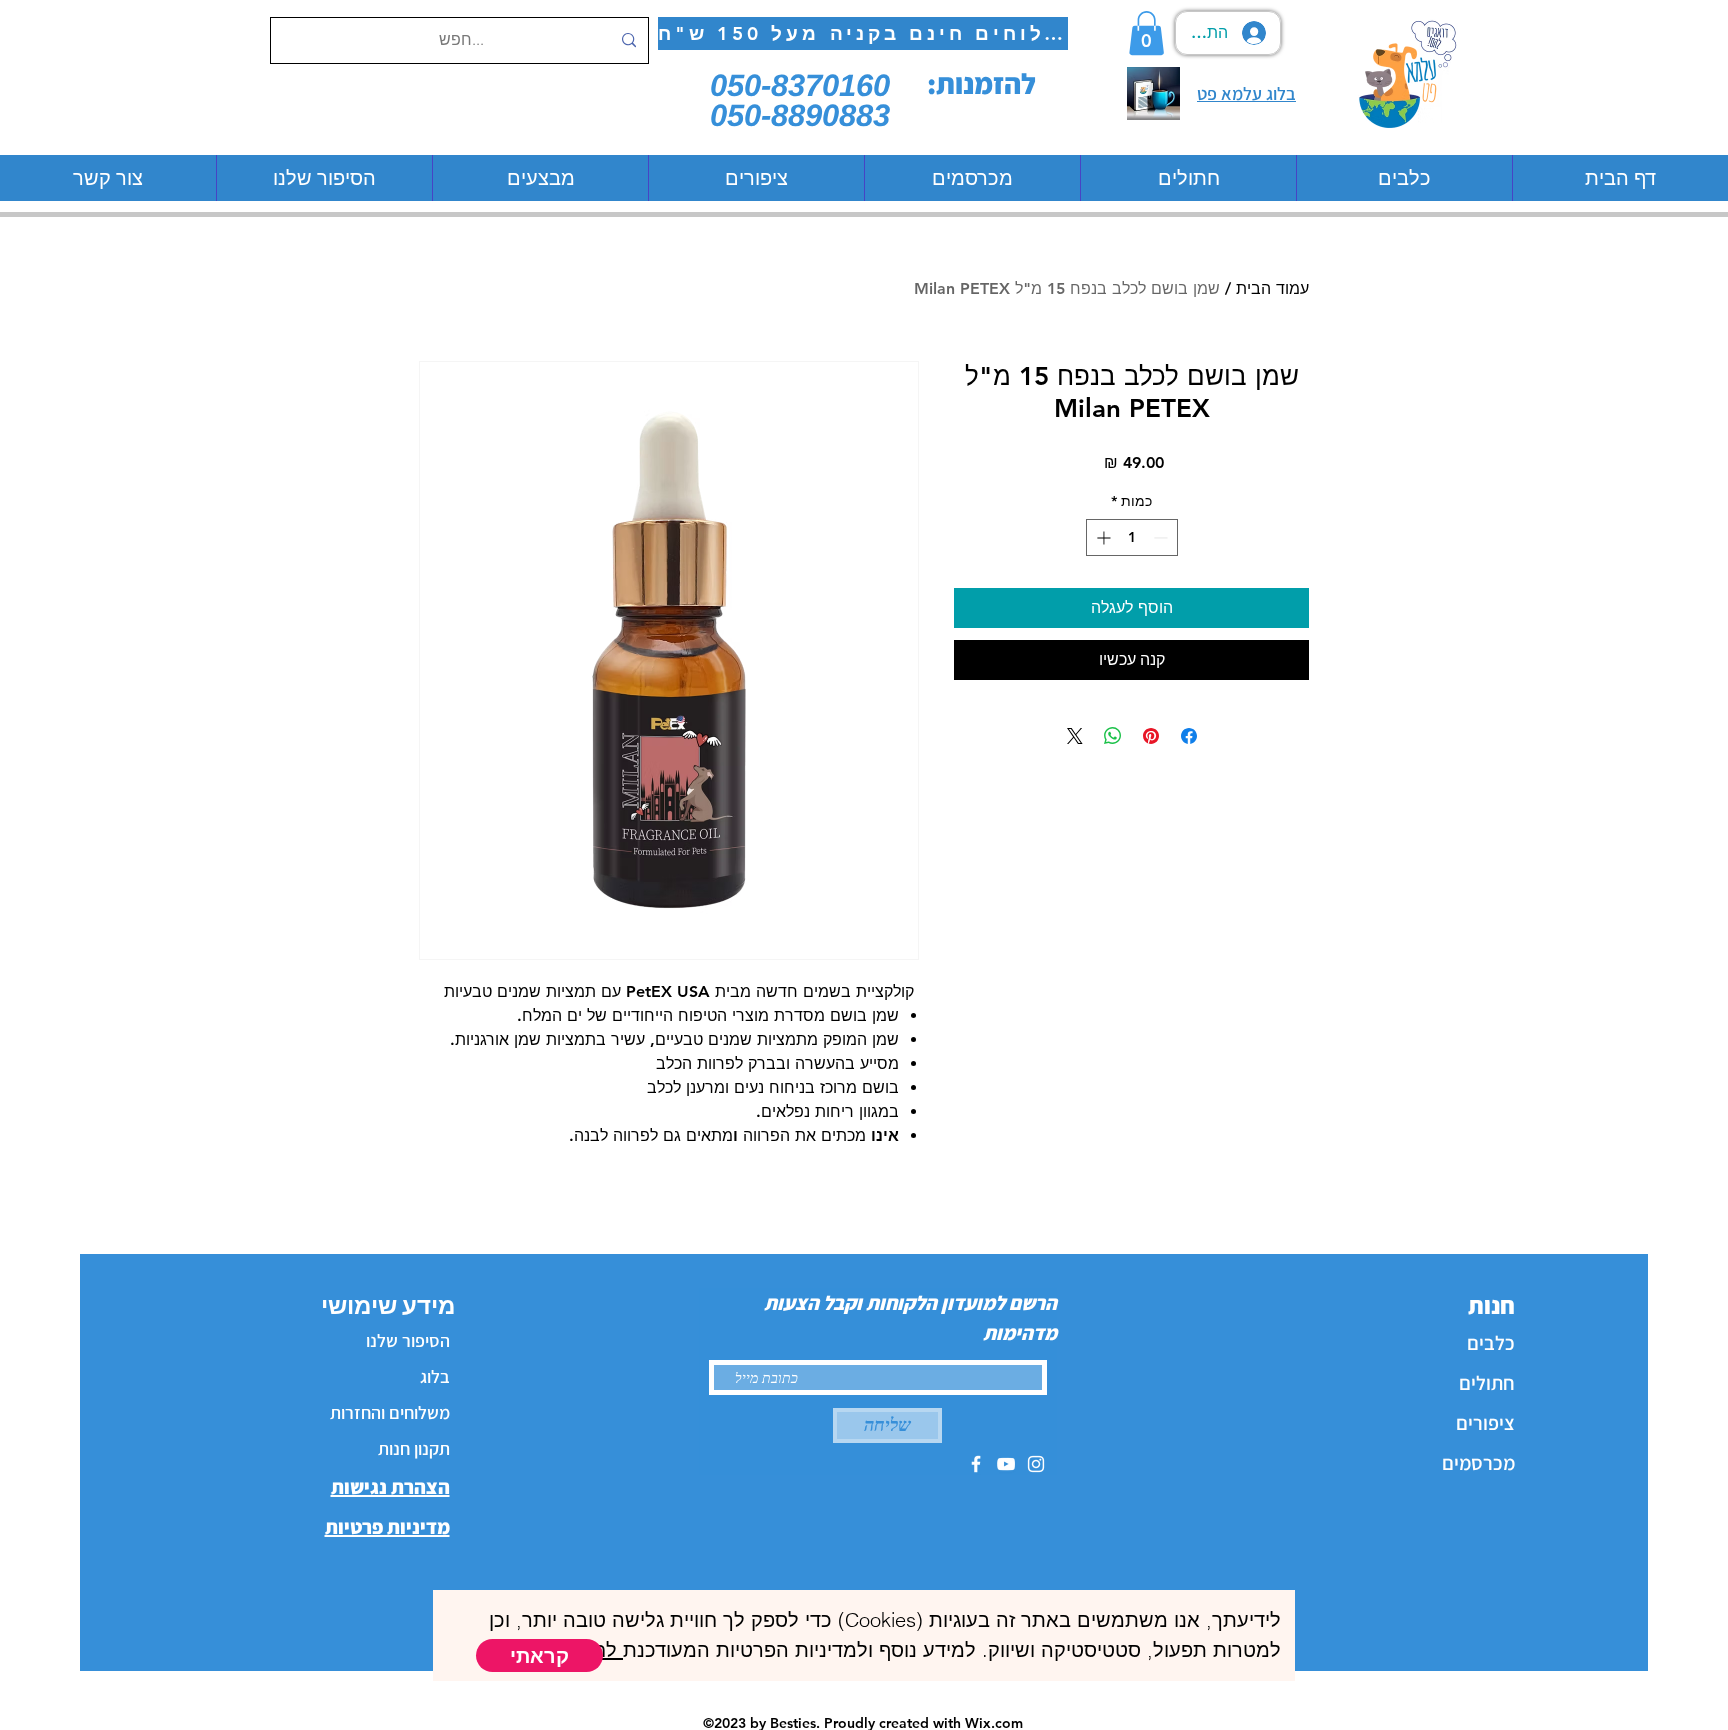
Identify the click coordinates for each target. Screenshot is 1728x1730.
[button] (539, 1655)
